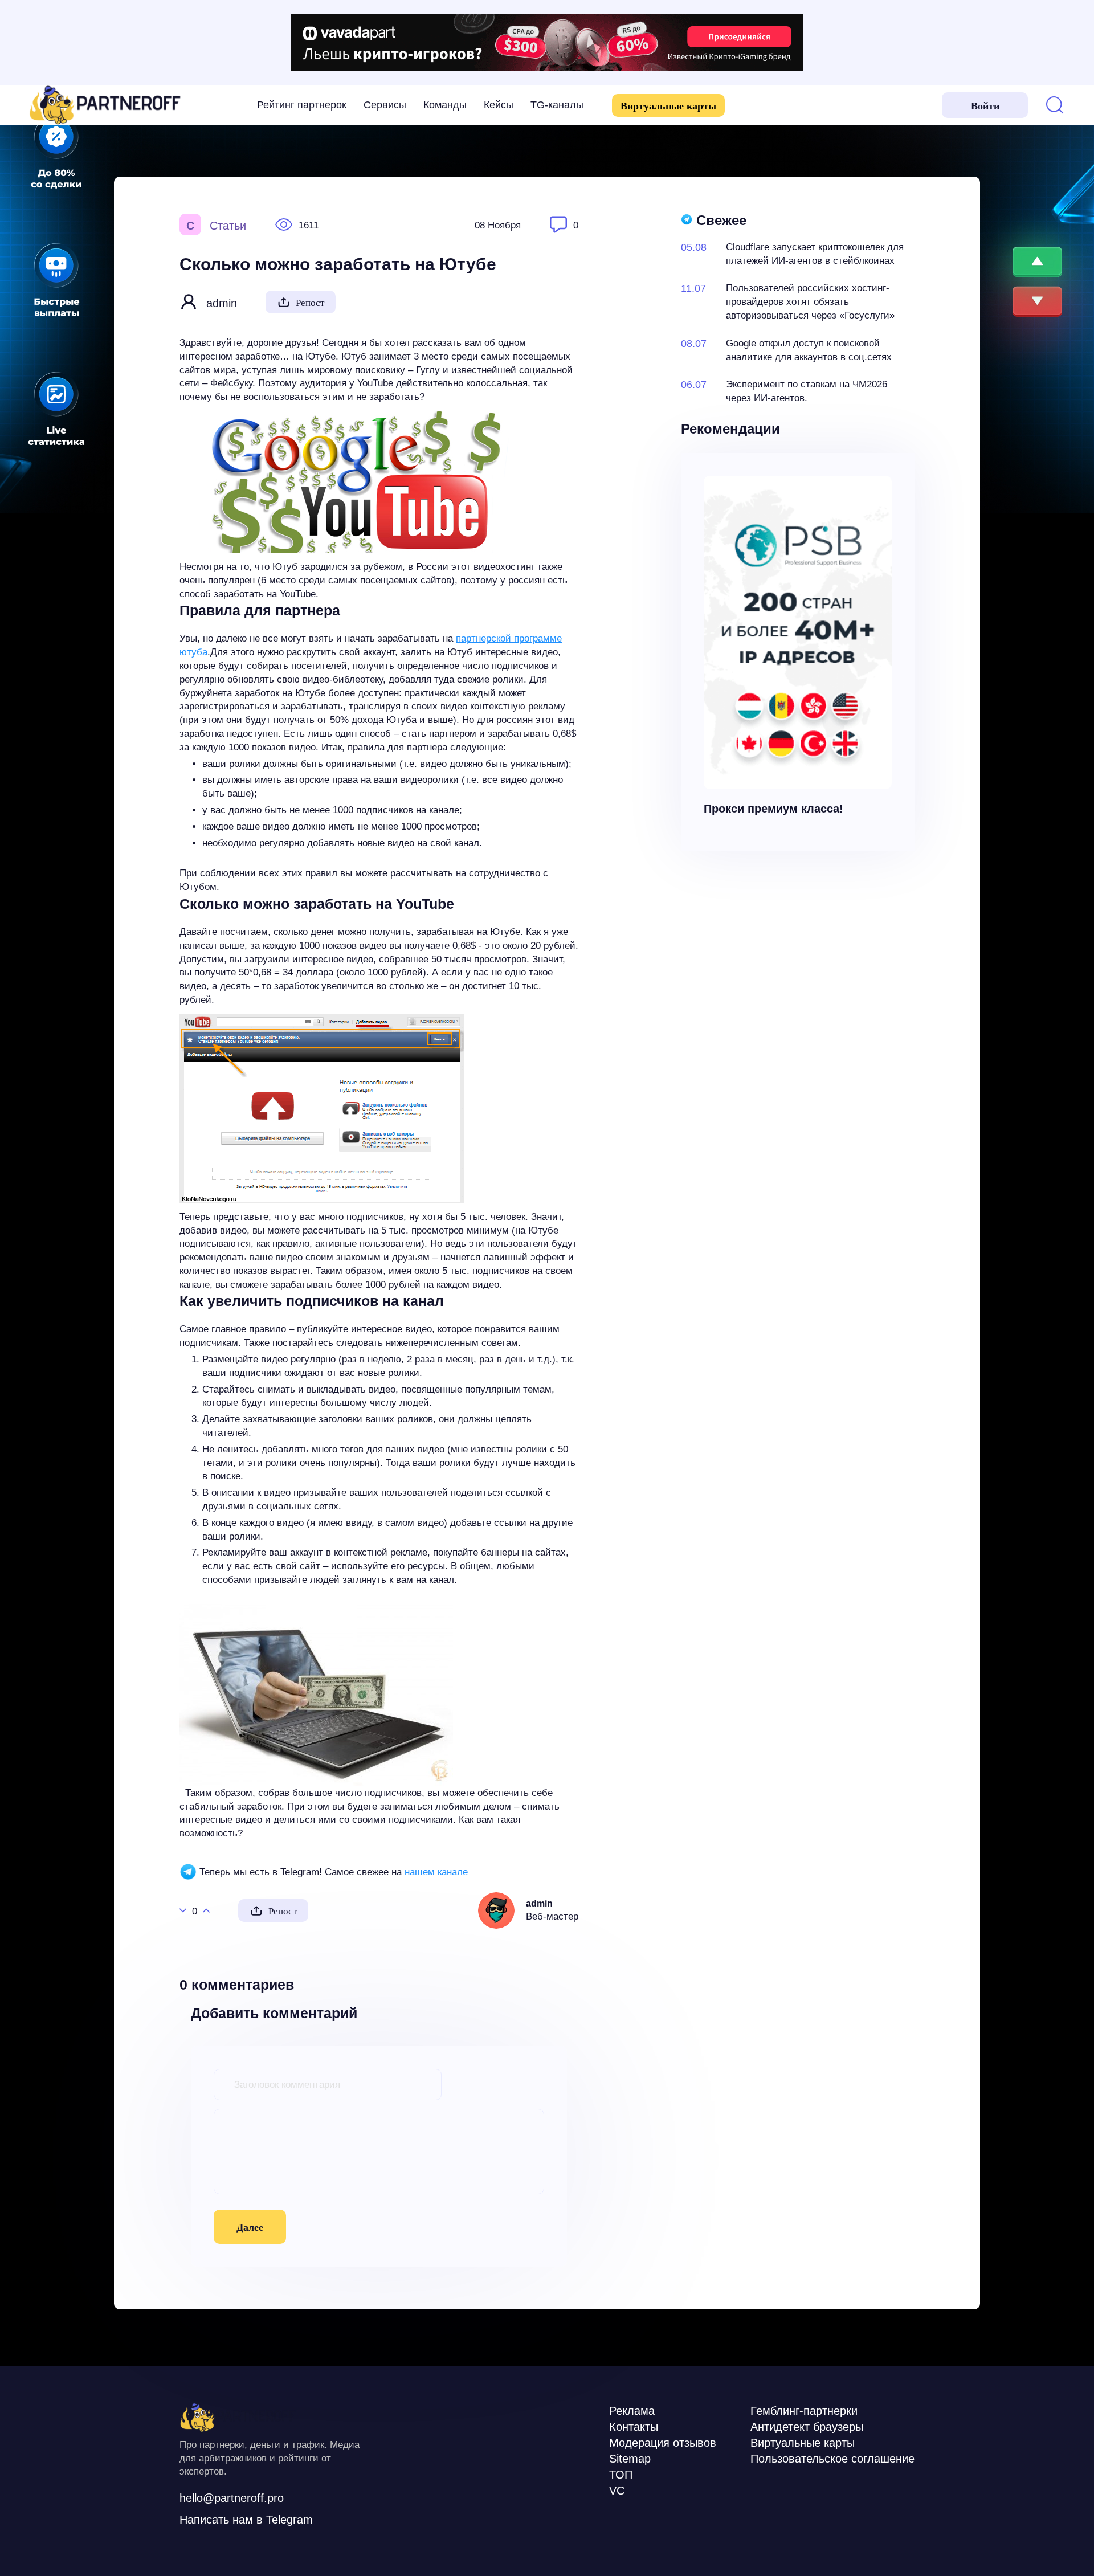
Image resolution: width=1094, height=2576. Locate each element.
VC (617, 2491)
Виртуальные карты (668, 106)
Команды (445, 105)
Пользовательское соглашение (832, 2459)
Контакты (634, 2427)
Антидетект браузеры (807, 2427)
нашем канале (436, 1872)
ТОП (621, 2475)
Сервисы (385, 105)
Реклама (632, 2411)
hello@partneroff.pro (232, 2498)
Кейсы (499, 105)
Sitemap (630, 2459)
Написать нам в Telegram (246, 2520)
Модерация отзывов (663, 2443)
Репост (310, 303)
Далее (250, 2227)
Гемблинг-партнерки (804, 2411)
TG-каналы (557, 105)
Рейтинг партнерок (302, 105)
